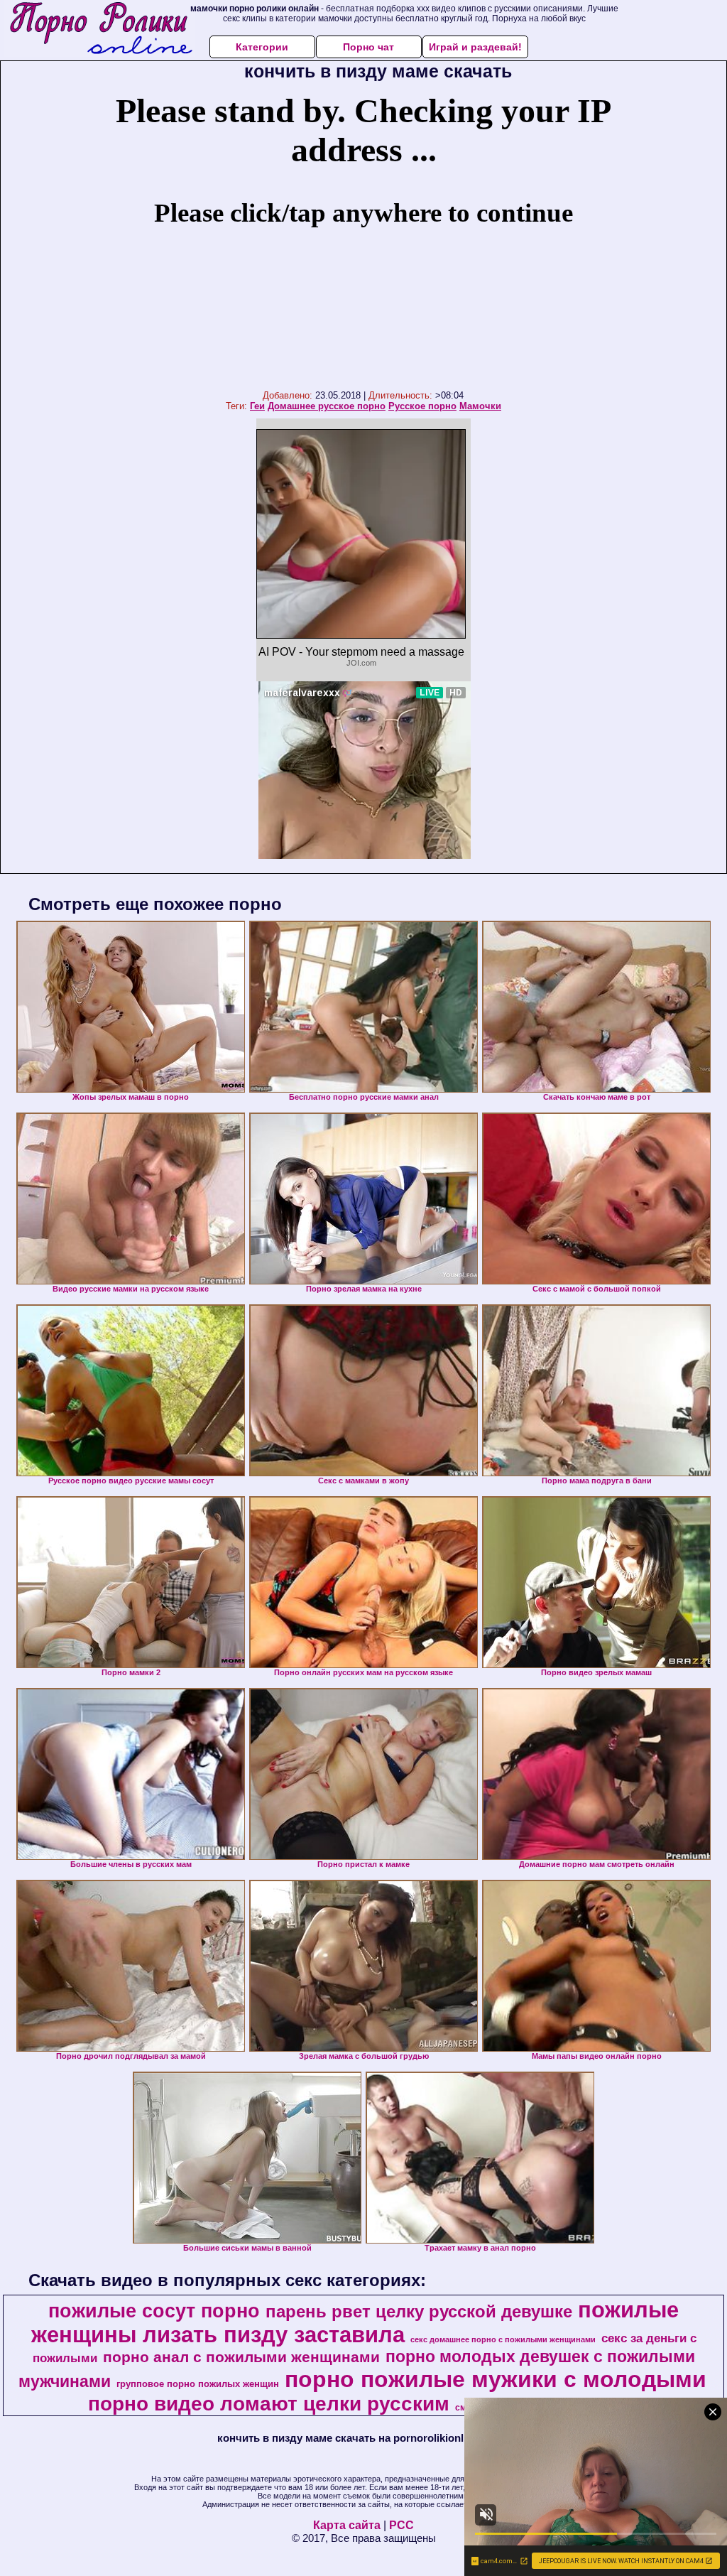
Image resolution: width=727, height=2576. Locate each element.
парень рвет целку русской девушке (419, 2311)
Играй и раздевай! (475, 47)
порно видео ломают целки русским (269, 2404)
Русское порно (422, 406)
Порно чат (368, 47)
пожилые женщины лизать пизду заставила (355, 2322)
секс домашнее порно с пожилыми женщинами (503, 2339)
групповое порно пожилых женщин (198, 2384)
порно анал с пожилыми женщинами (241, 2357)
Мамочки (480, 406)
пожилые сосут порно (154, 2311)
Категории (262, 47)
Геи (257, 406)
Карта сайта (347, 2525)
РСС (401, 2525)
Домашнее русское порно (327, 406)
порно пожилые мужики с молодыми (496, 2379)
